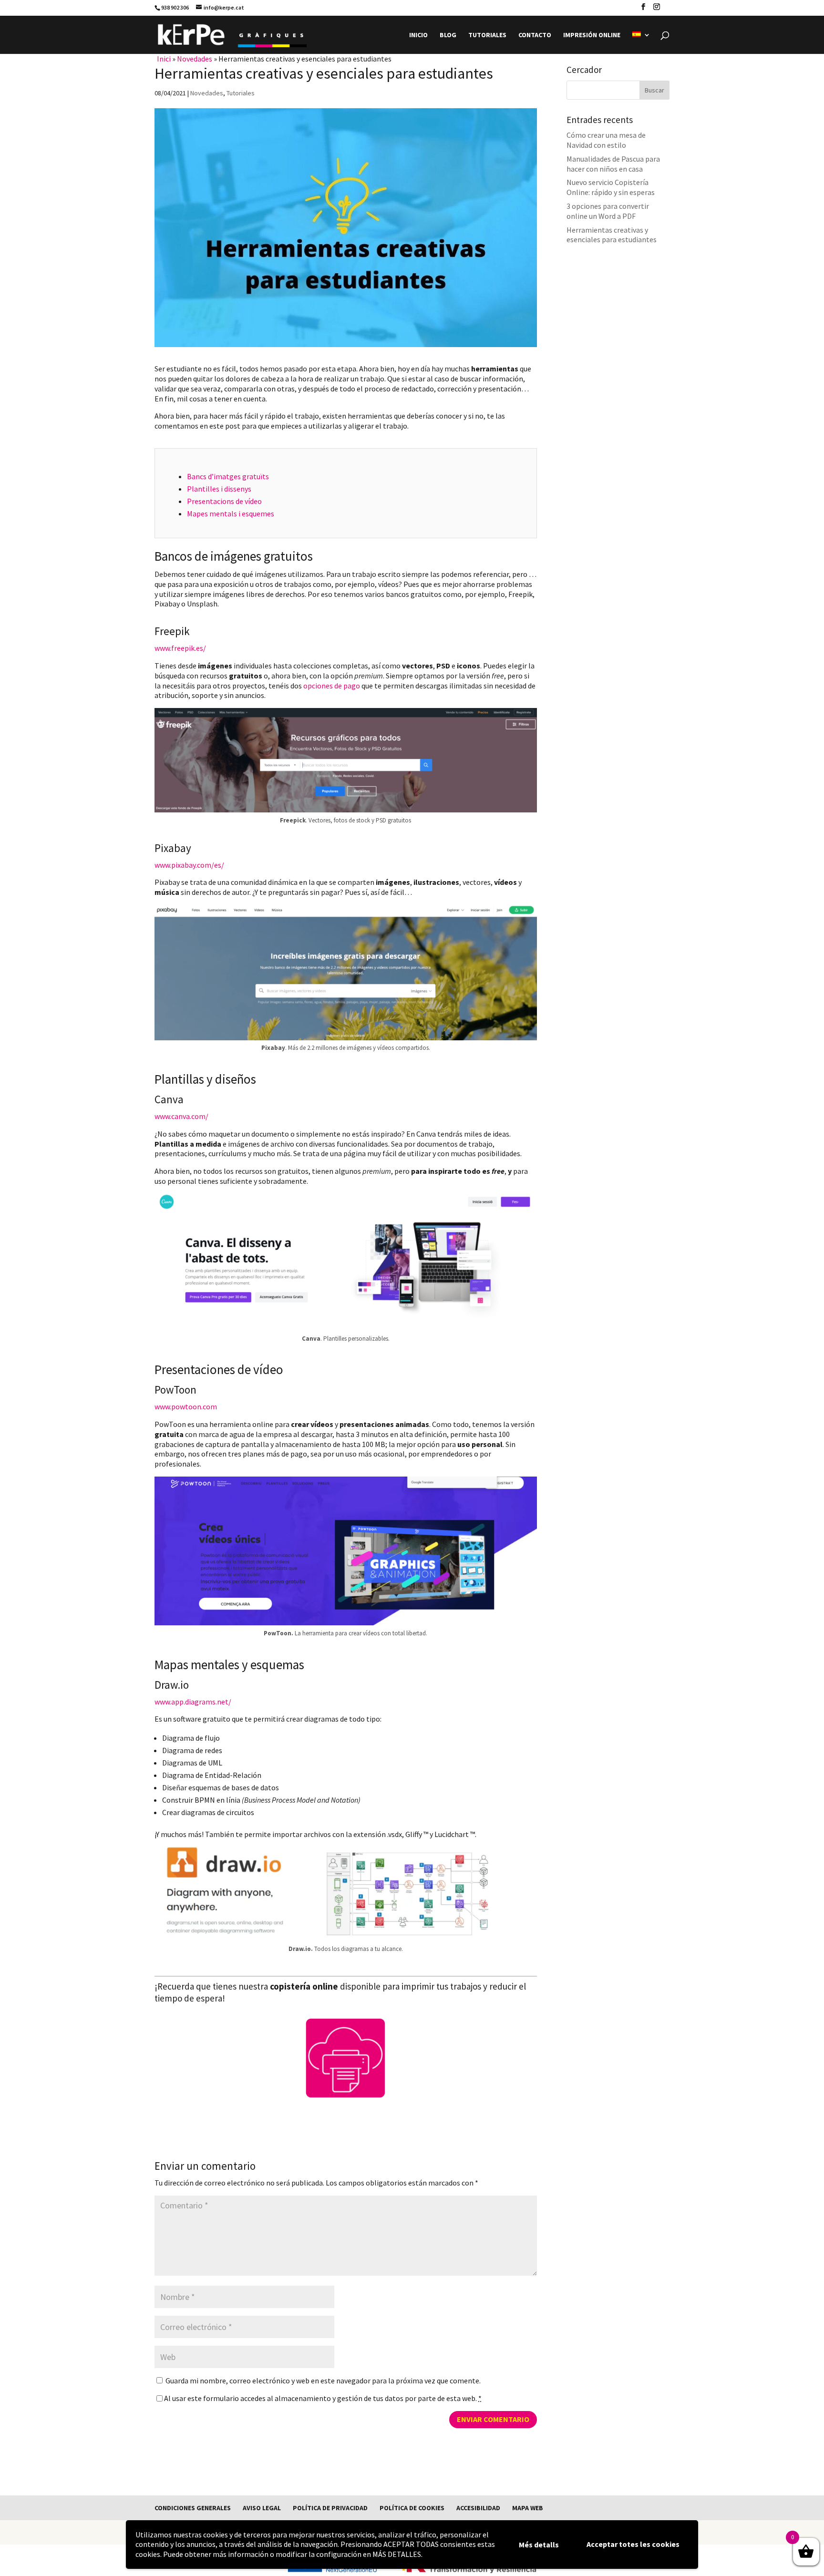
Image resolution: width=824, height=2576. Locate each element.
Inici (164, 59)
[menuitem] (641, 43)
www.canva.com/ (181, 1116)
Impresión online (592, 35)
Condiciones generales (193, 2508)
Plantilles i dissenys (219, 489)
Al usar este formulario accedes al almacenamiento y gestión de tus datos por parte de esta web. (323, 2398)
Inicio (418, 35)
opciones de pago (332, 686)
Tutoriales (487, 35)
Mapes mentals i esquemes (231, 513)
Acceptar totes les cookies (633, 2544)
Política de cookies (412, 2508)
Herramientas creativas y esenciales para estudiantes (612, 235)
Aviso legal (262, 2508)
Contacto (535, 35)
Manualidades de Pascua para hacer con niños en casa (613, 164)
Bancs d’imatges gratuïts (228, 476)
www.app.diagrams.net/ (193, 1702)
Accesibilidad (478, 2508)
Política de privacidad (330, 2508)
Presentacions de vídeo (224, 501)
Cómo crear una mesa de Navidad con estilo (606, 140)
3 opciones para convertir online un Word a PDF (608, 211)
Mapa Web (528, 2508)
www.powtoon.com (186, 1406)
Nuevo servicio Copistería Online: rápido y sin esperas (611, 187)
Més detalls (539, 2545)
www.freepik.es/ (180, 648)
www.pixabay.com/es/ (189, 865)
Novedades (195, 59)
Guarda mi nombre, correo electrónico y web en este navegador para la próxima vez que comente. (323, 2381)
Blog (448, 35)
